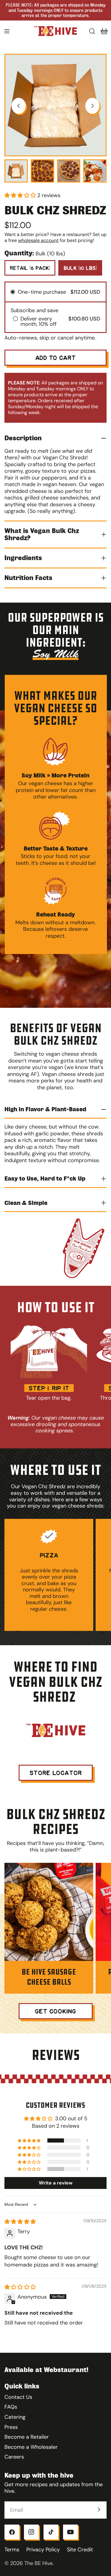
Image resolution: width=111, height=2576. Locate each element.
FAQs (11, 2407)
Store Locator (56, 1773)
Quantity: (19, 253)
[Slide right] (92, 106)
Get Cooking (55, 2011)
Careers (14, 2457)
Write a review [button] (56, 2183)
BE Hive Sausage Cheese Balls (49, 1977)
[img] (20, 2222)
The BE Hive (38, 2563)
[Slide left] (19, 106)
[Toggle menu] (7, 31)
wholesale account (38, 240)
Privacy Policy (43, 2550)
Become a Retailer (27, 2437)
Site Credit (80, 2550)
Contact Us (18, 2397)
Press (11, 2427)
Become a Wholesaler (31, 2447)
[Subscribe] (99, 2509)
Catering (15, 2417)
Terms (12, 2550)
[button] (21, 195)
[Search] (92, 31)
